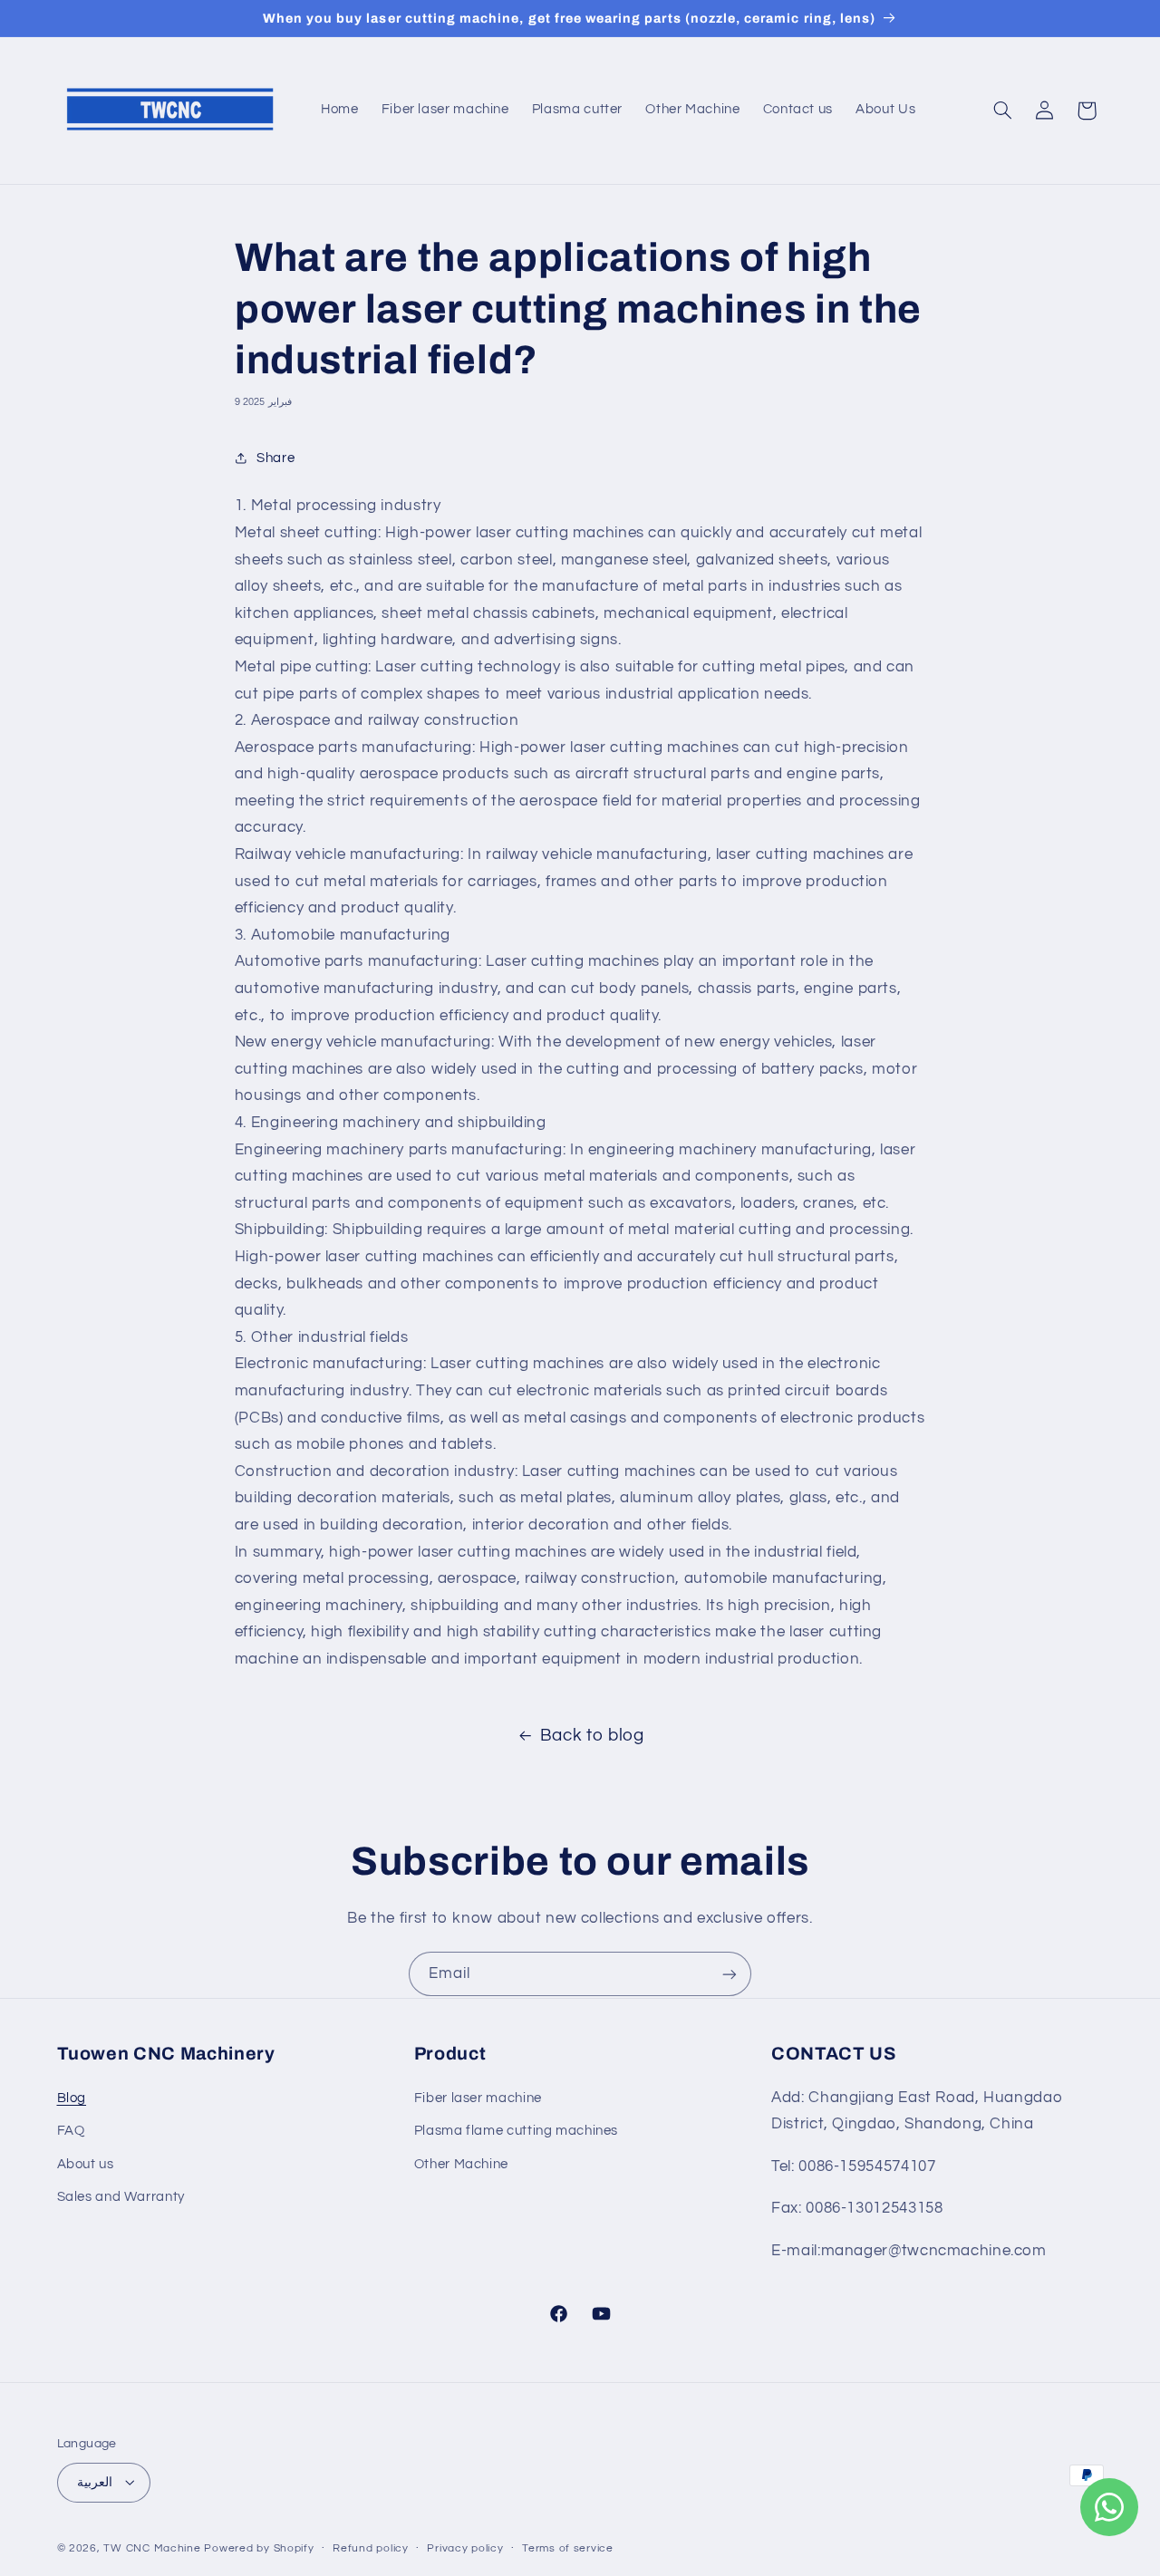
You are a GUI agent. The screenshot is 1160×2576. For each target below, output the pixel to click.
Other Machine (461, 2163)
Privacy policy (465, 2548)
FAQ (71, 2131)
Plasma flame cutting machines (516, 2131)
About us (86, 2163)
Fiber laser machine (478, 2097)
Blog (72, 2097)
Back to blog (592, 1736)
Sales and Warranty (121, 2196)
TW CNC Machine (152, 2547)
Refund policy (371, 2548)
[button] (1002, 111)
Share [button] (275, 458)
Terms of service (568, 2548)
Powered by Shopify (259, 2547)
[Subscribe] (730, 1974)
